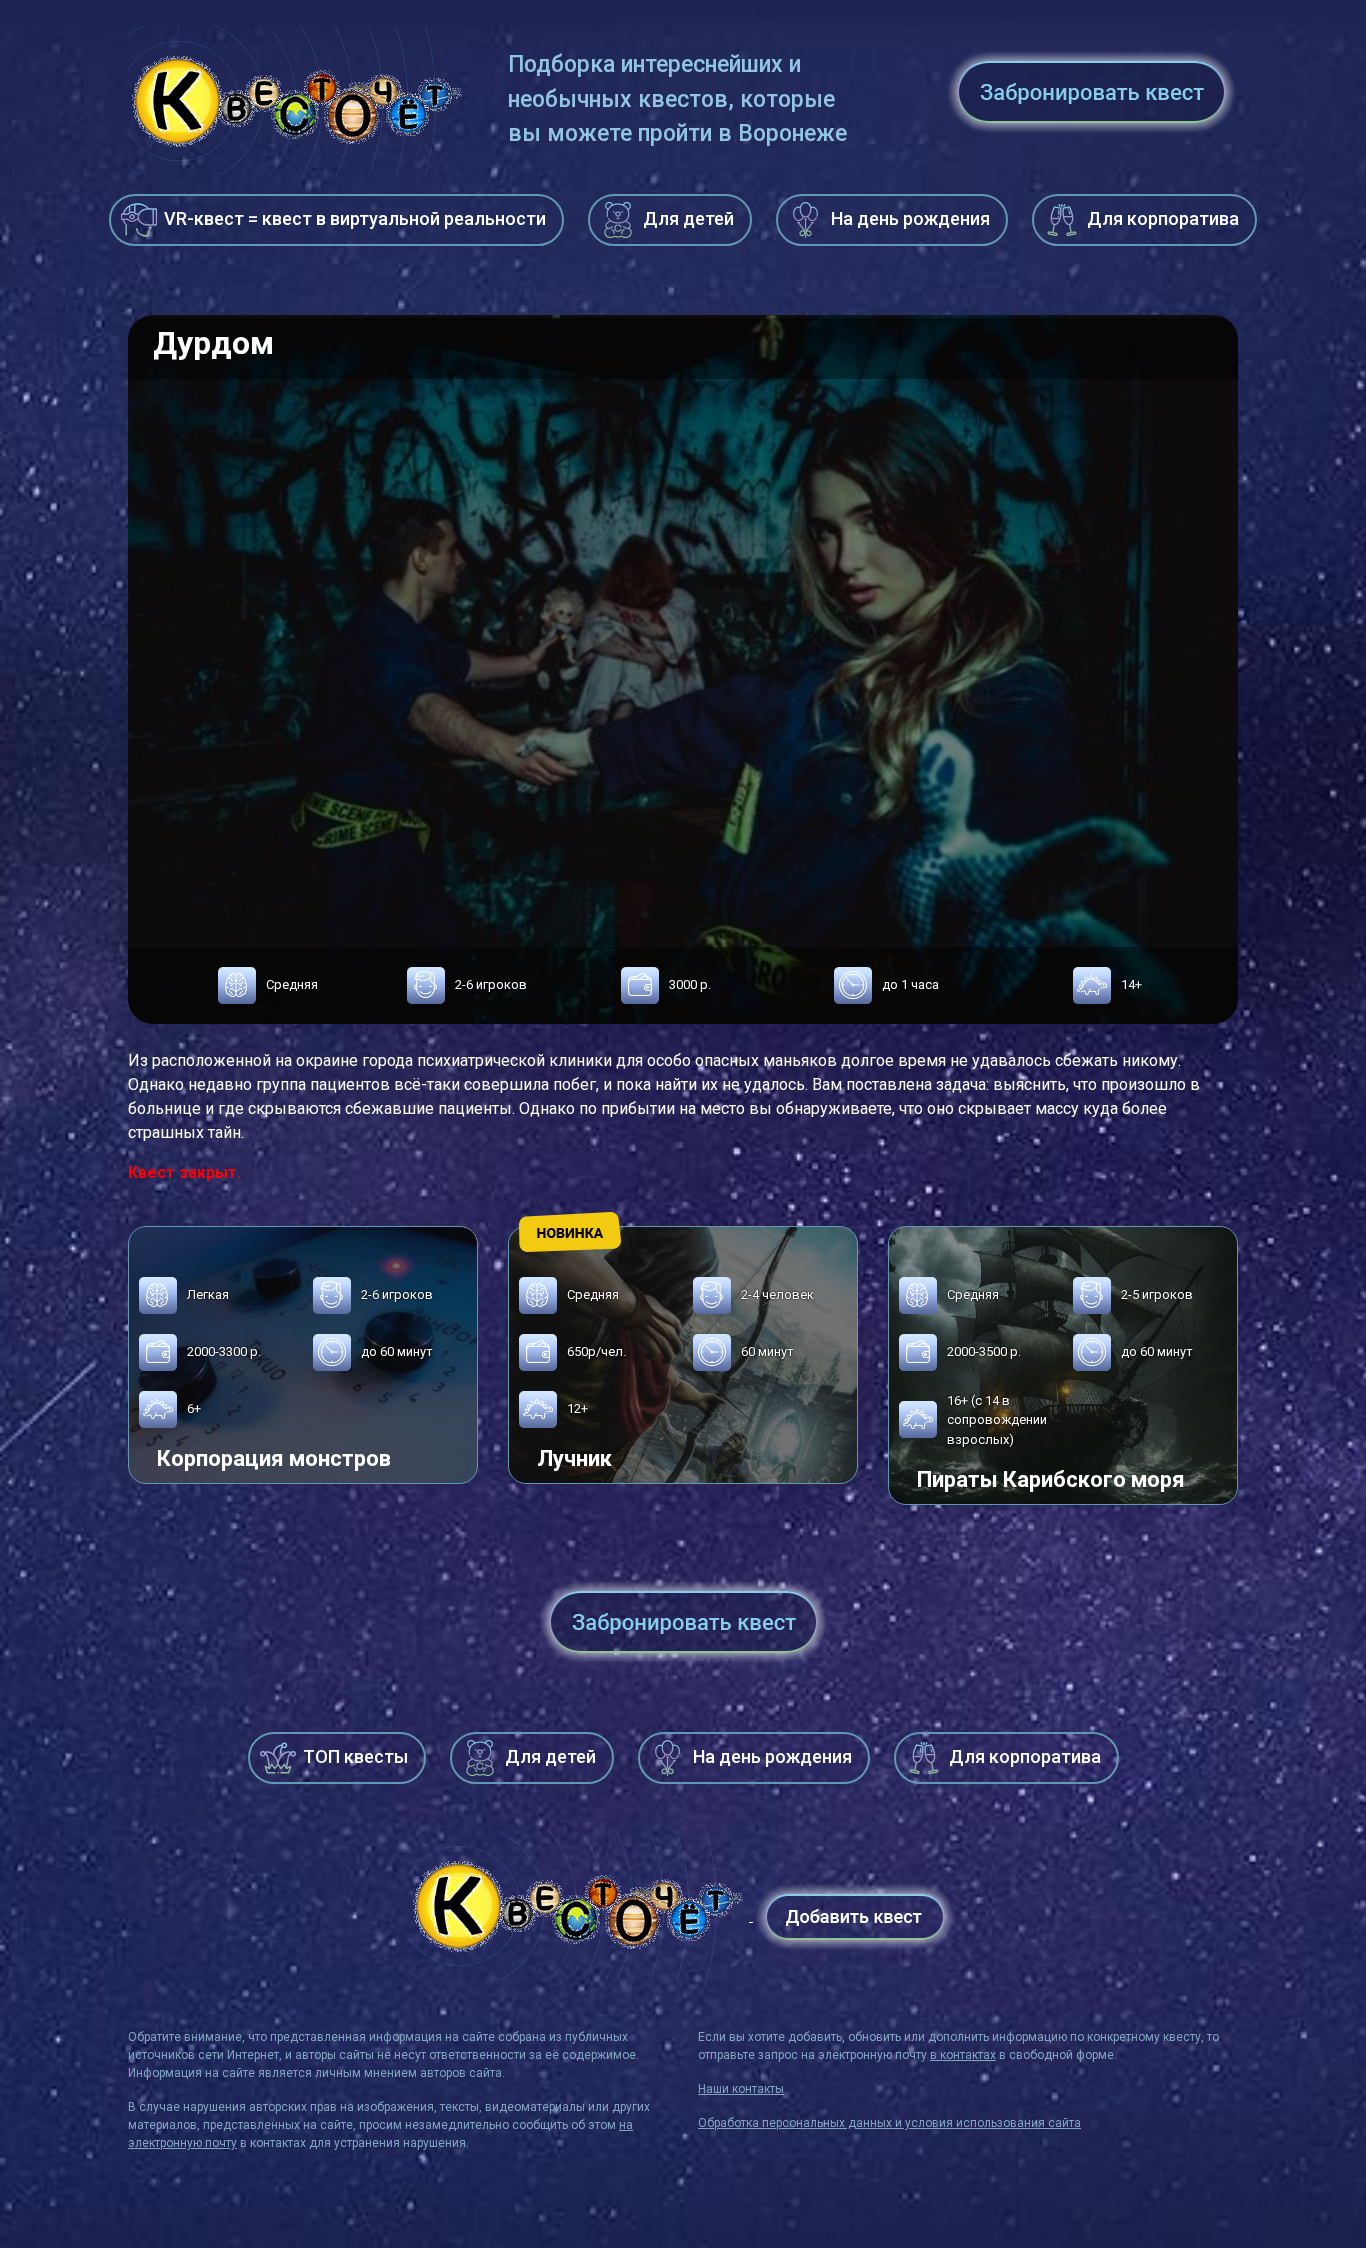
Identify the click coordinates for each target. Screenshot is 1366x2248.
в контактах (963, 2055)
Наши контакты (741, 2089)
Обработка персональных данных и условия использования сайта (889, 2123)
